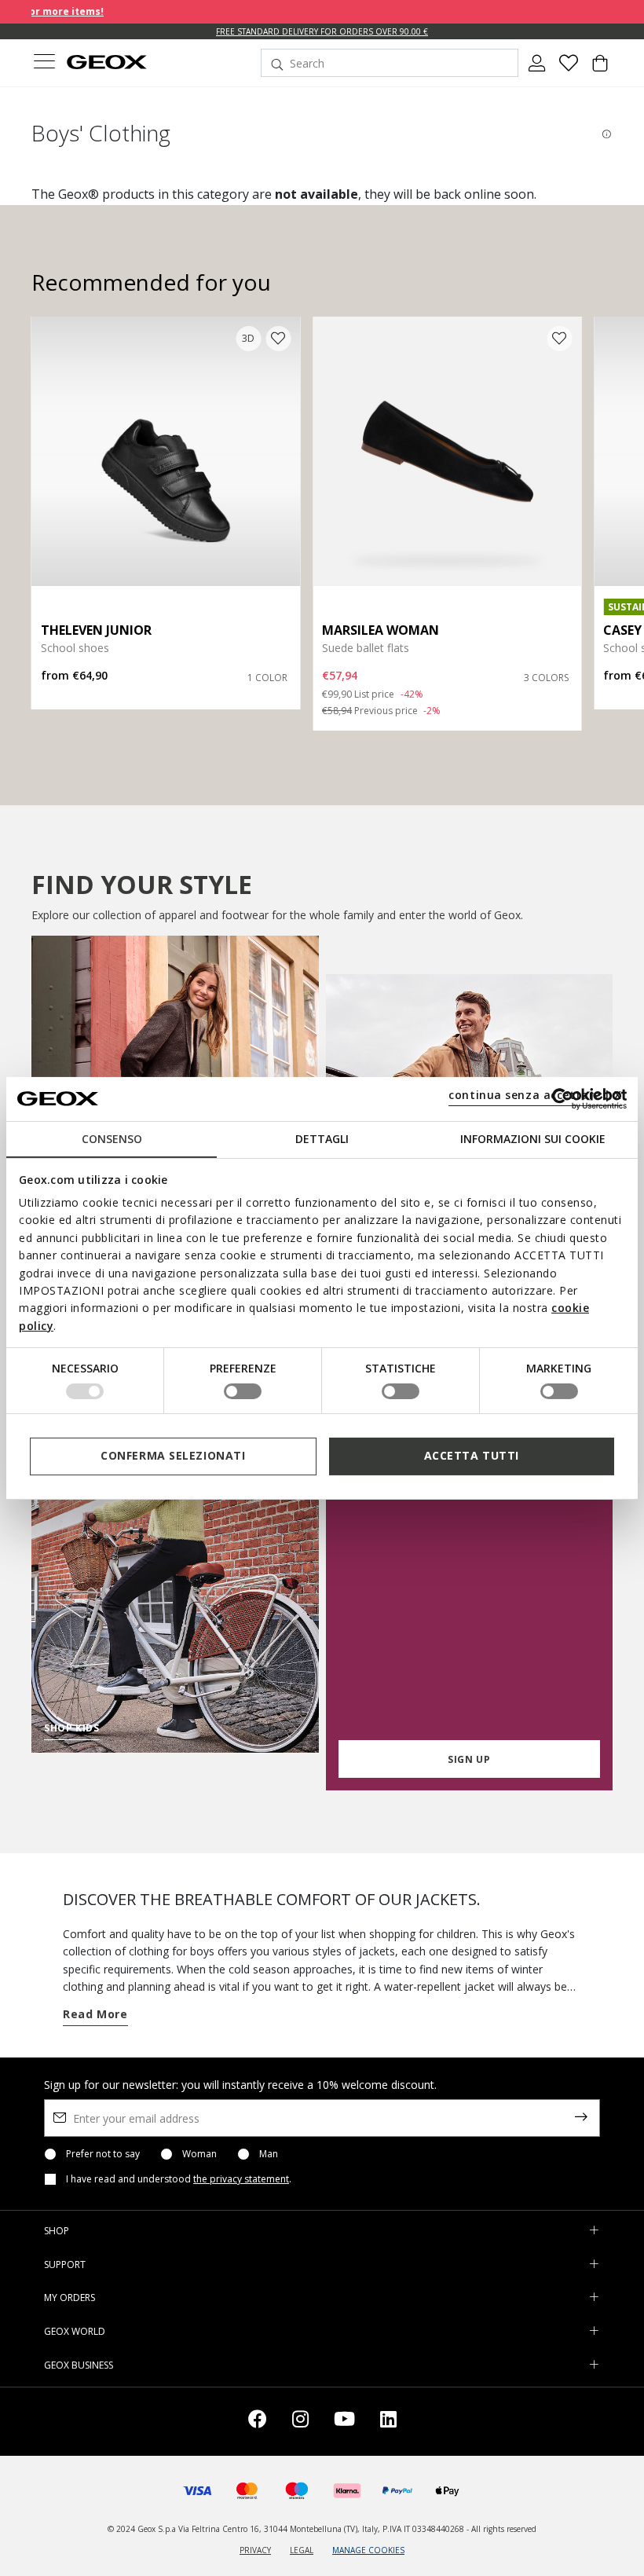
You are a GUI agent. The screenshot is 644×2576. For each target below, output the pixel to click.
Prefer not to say (103, 2154)
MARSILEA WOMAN (381, 630)
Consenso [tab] (112, 1138)
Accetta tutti (472, 1455)
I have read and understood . (179, 2179)
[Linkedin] (388, 2422)
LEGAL (302, 2550)
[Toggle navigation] (44, 63)
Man (269, 2154)
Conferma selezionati (173, 1455)
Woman (199, 2154)
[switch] (243, 1391)
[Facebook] (258, 2422)
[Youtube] (344, 2422)
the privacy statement (241, 2179)
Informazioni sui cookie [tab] (533, 1138)
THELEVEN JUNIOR (96, 630)
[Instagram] (300, 2422)
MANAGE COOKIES (368, 2550)
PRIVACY (255, 2550)
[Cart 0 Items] (600, 69)
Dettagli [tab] (322, 1138)
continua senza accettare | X (535, 1095)
